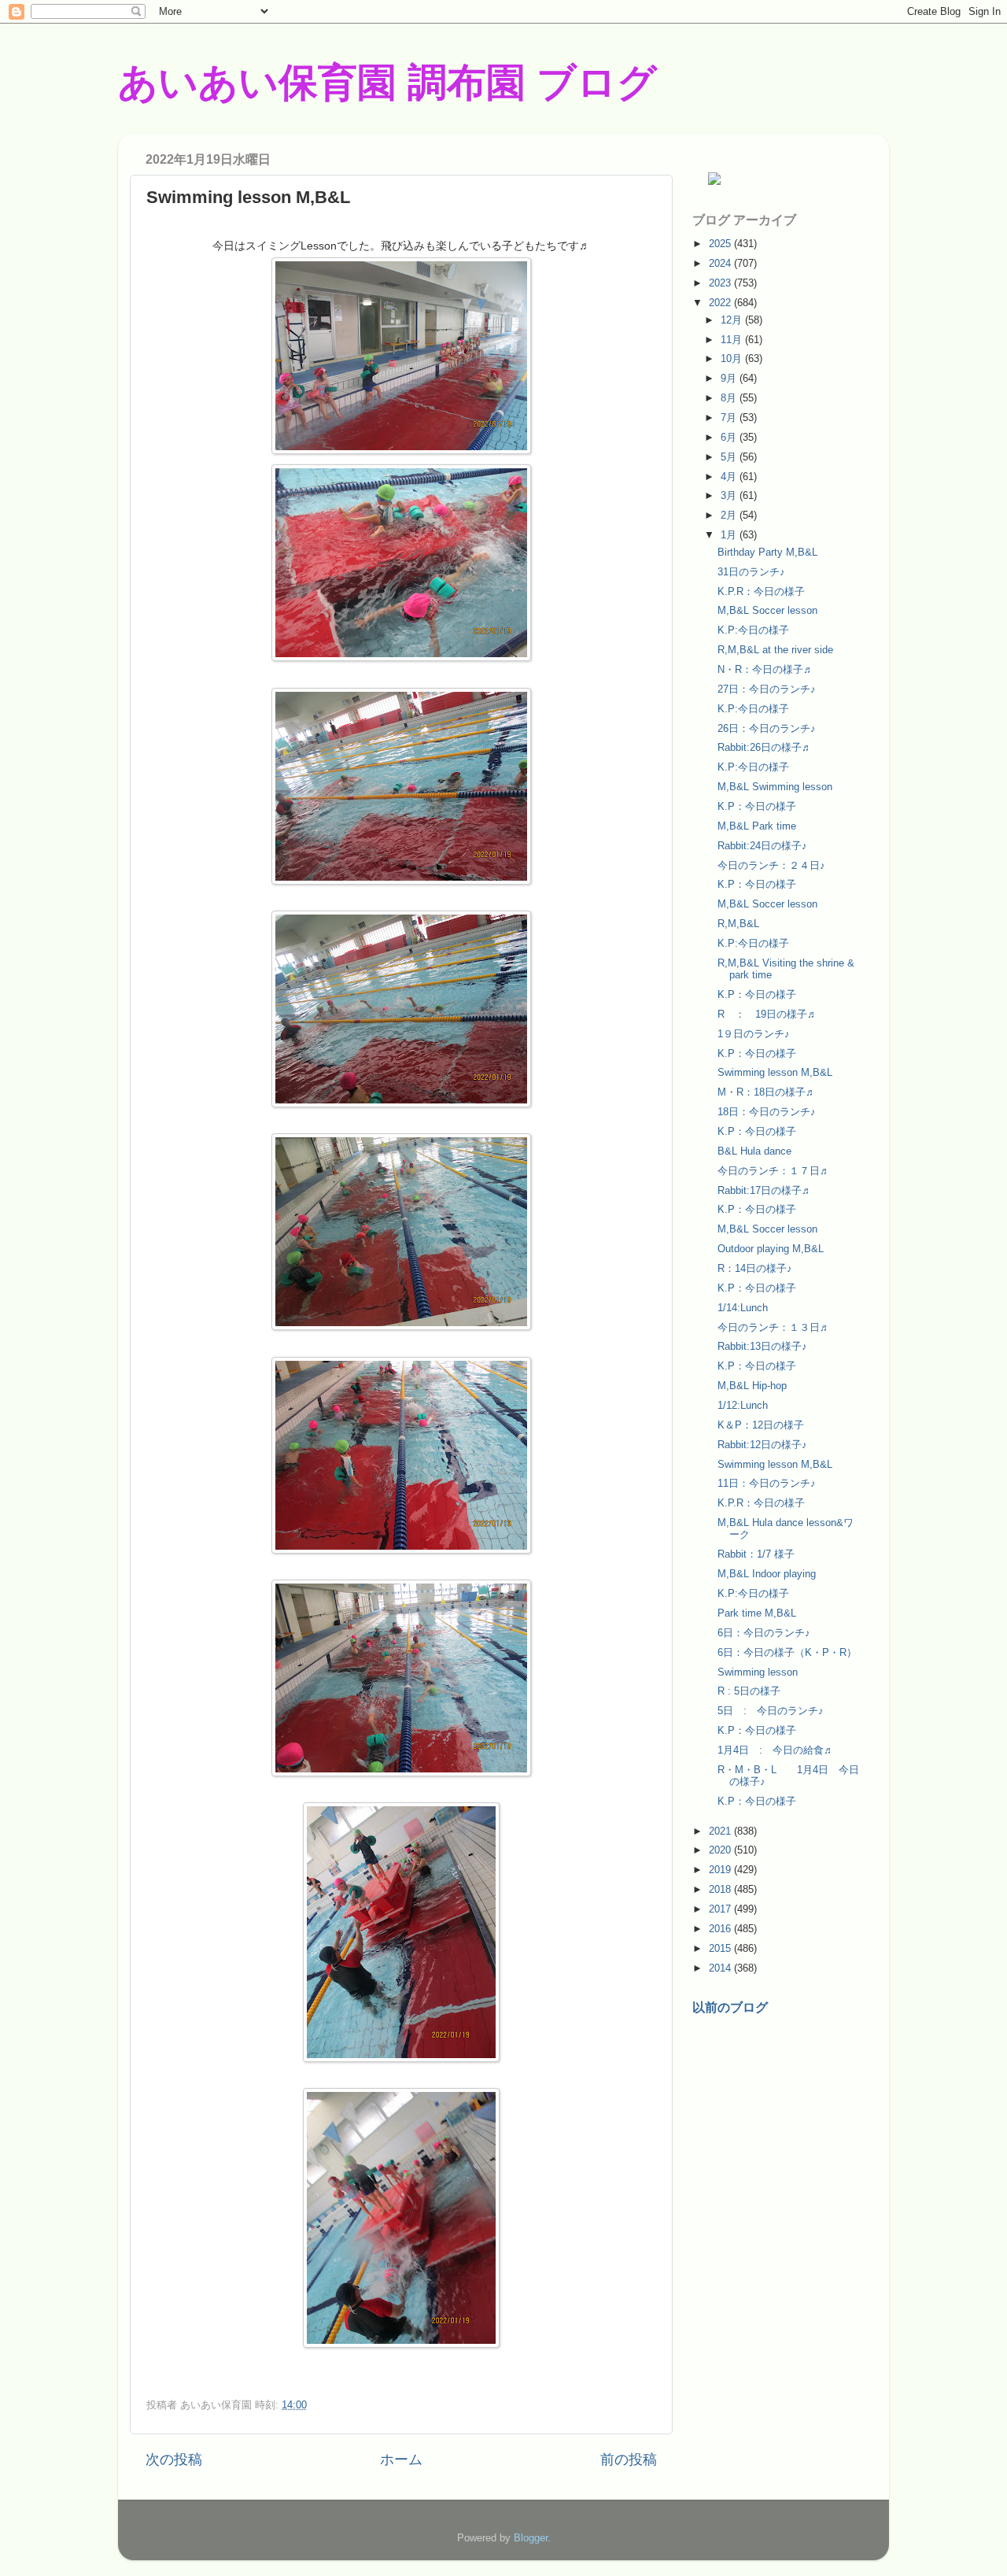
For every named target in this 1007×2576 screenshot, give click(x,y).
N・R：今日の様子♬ (765, 669)
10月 (733, 358)
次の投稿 (174, 2460)
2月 (730, 515)
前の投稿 (629, 2460)
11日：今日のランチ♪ (767, 1483)
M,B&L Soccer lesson (767, 610)
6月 (730, 437)
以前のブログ (730, 2007)
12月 (733, 320)
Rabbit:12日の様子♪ (762, 1445)
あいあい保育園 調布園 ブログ (387, 83)
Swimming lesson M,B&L (775, 1072)
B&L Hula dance (754, 1151)
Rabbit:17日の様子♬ (765, 1190)
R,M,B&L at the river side (775, 650)
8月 (730, 398)
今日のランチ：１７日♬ (774, 1171)
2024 (721, 263)
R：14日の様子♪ (755, 1268)
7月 (730, 418)
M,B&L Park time (757, 826)
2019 (721, 1870)
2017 (721, 1909)
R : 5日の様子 (749, 1691)
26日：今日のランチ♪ (767, 728)
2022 (721, 303)
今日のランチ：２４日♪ (771, 865)
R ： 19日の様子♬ (767, 1014)
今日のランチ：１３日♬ (774, 1327)
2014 (721, 1968)
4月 (730, 477)
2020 (721, 1850)
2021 (721, 1831)
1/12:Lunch (743, 1405)
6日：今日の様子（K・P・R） (787, 1652)
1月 (730, 535)
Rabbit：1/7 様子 (756, 1554)
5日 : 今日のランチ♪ (771, 1711)
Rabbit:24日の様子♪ (762, 846)
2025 (721, 244)
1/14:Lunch (743, 1308)
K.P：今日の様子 (757, 806)
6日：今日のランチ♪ (764, 1633)
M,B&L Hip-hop (752, 1386)
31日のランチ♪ (751, 572)
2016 (721, 1929)
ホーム (401, 2460)
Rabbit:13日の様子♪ (762, 1346)
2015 (721, 1948)
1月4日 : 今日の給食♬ (776, 1750)
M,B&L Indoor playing (767, 1574)
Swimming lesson (758, 1672)
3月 (730, 495)
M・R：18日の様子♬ (767, 1092)
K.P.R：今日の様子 (761, 591)
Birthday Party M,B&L (767, 552)
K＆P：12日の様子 (761, 1425)
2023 (721, 283)
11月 (733, 340)
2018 (721, 1889)
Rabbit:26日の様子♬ (765, 747)
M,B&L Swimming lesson (775, 787)
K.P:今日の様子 (753, 630)
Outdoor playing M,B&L (771, 1249)
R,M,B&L (738, 924)
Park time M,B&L (757, 1613)
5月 (730, 457)
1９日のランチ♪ (754, 1034)
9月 (730, 378)
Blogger (531, 2538)
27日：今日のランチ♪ (767, 689)
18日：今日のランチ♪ (767, 1112)
